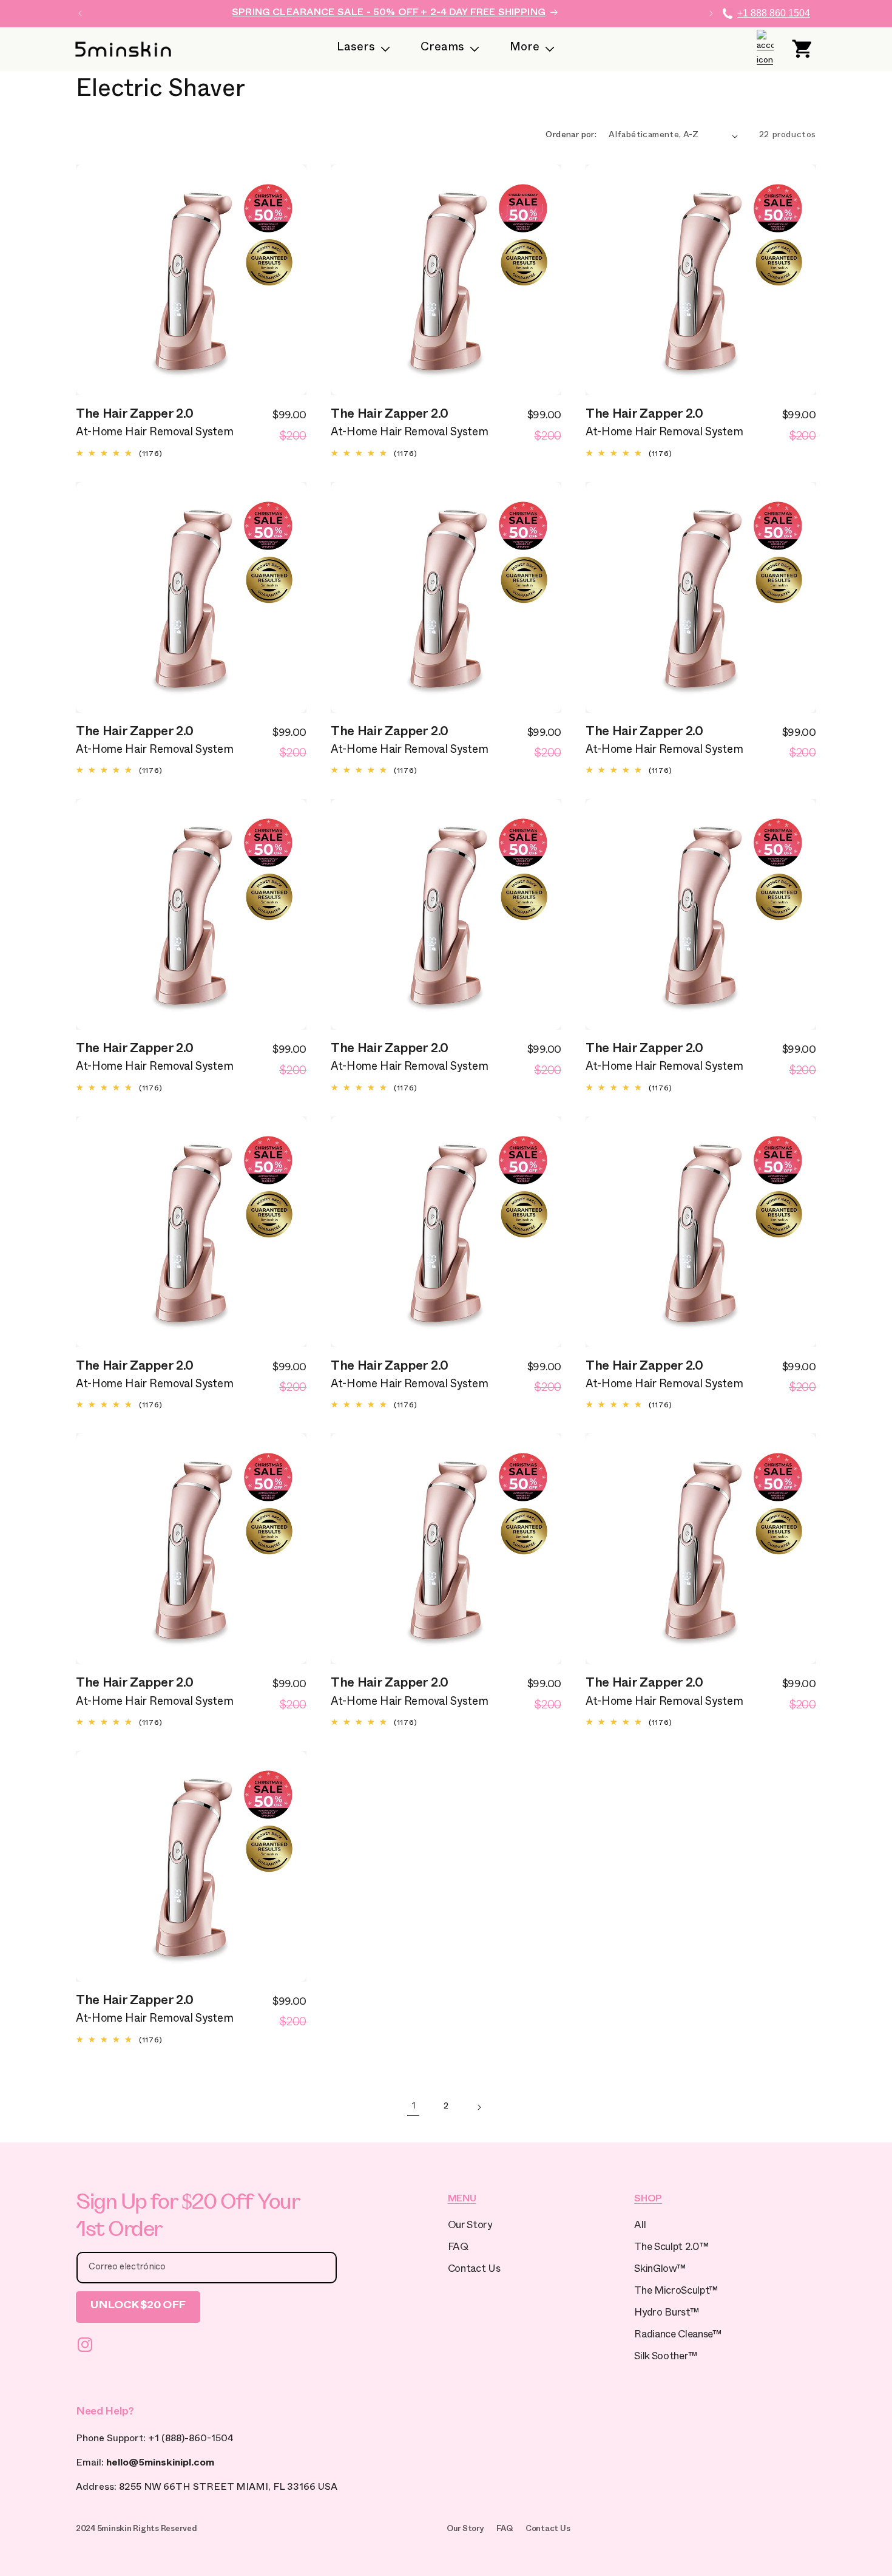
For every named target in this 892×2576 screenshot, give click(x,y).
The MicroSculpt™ (676, 2292)
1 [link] (414, 2107)
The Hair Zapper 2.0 (135, 416)
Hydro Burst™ (666, 2314)
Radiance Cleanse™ (677, 2336)
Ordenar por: (571, 136)
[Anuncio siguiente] (711, 13)
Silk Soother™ (666, 2358)
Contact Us (474, 2270)
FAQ (458, 2248)
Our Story (470, 2227)
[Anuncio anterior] (80, 13)
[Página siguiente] (479, 2107)
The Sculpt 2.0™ (671, 2248)
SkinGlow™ (660, 2270)
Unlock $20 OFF (138, 2307)
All (640, 2227)
